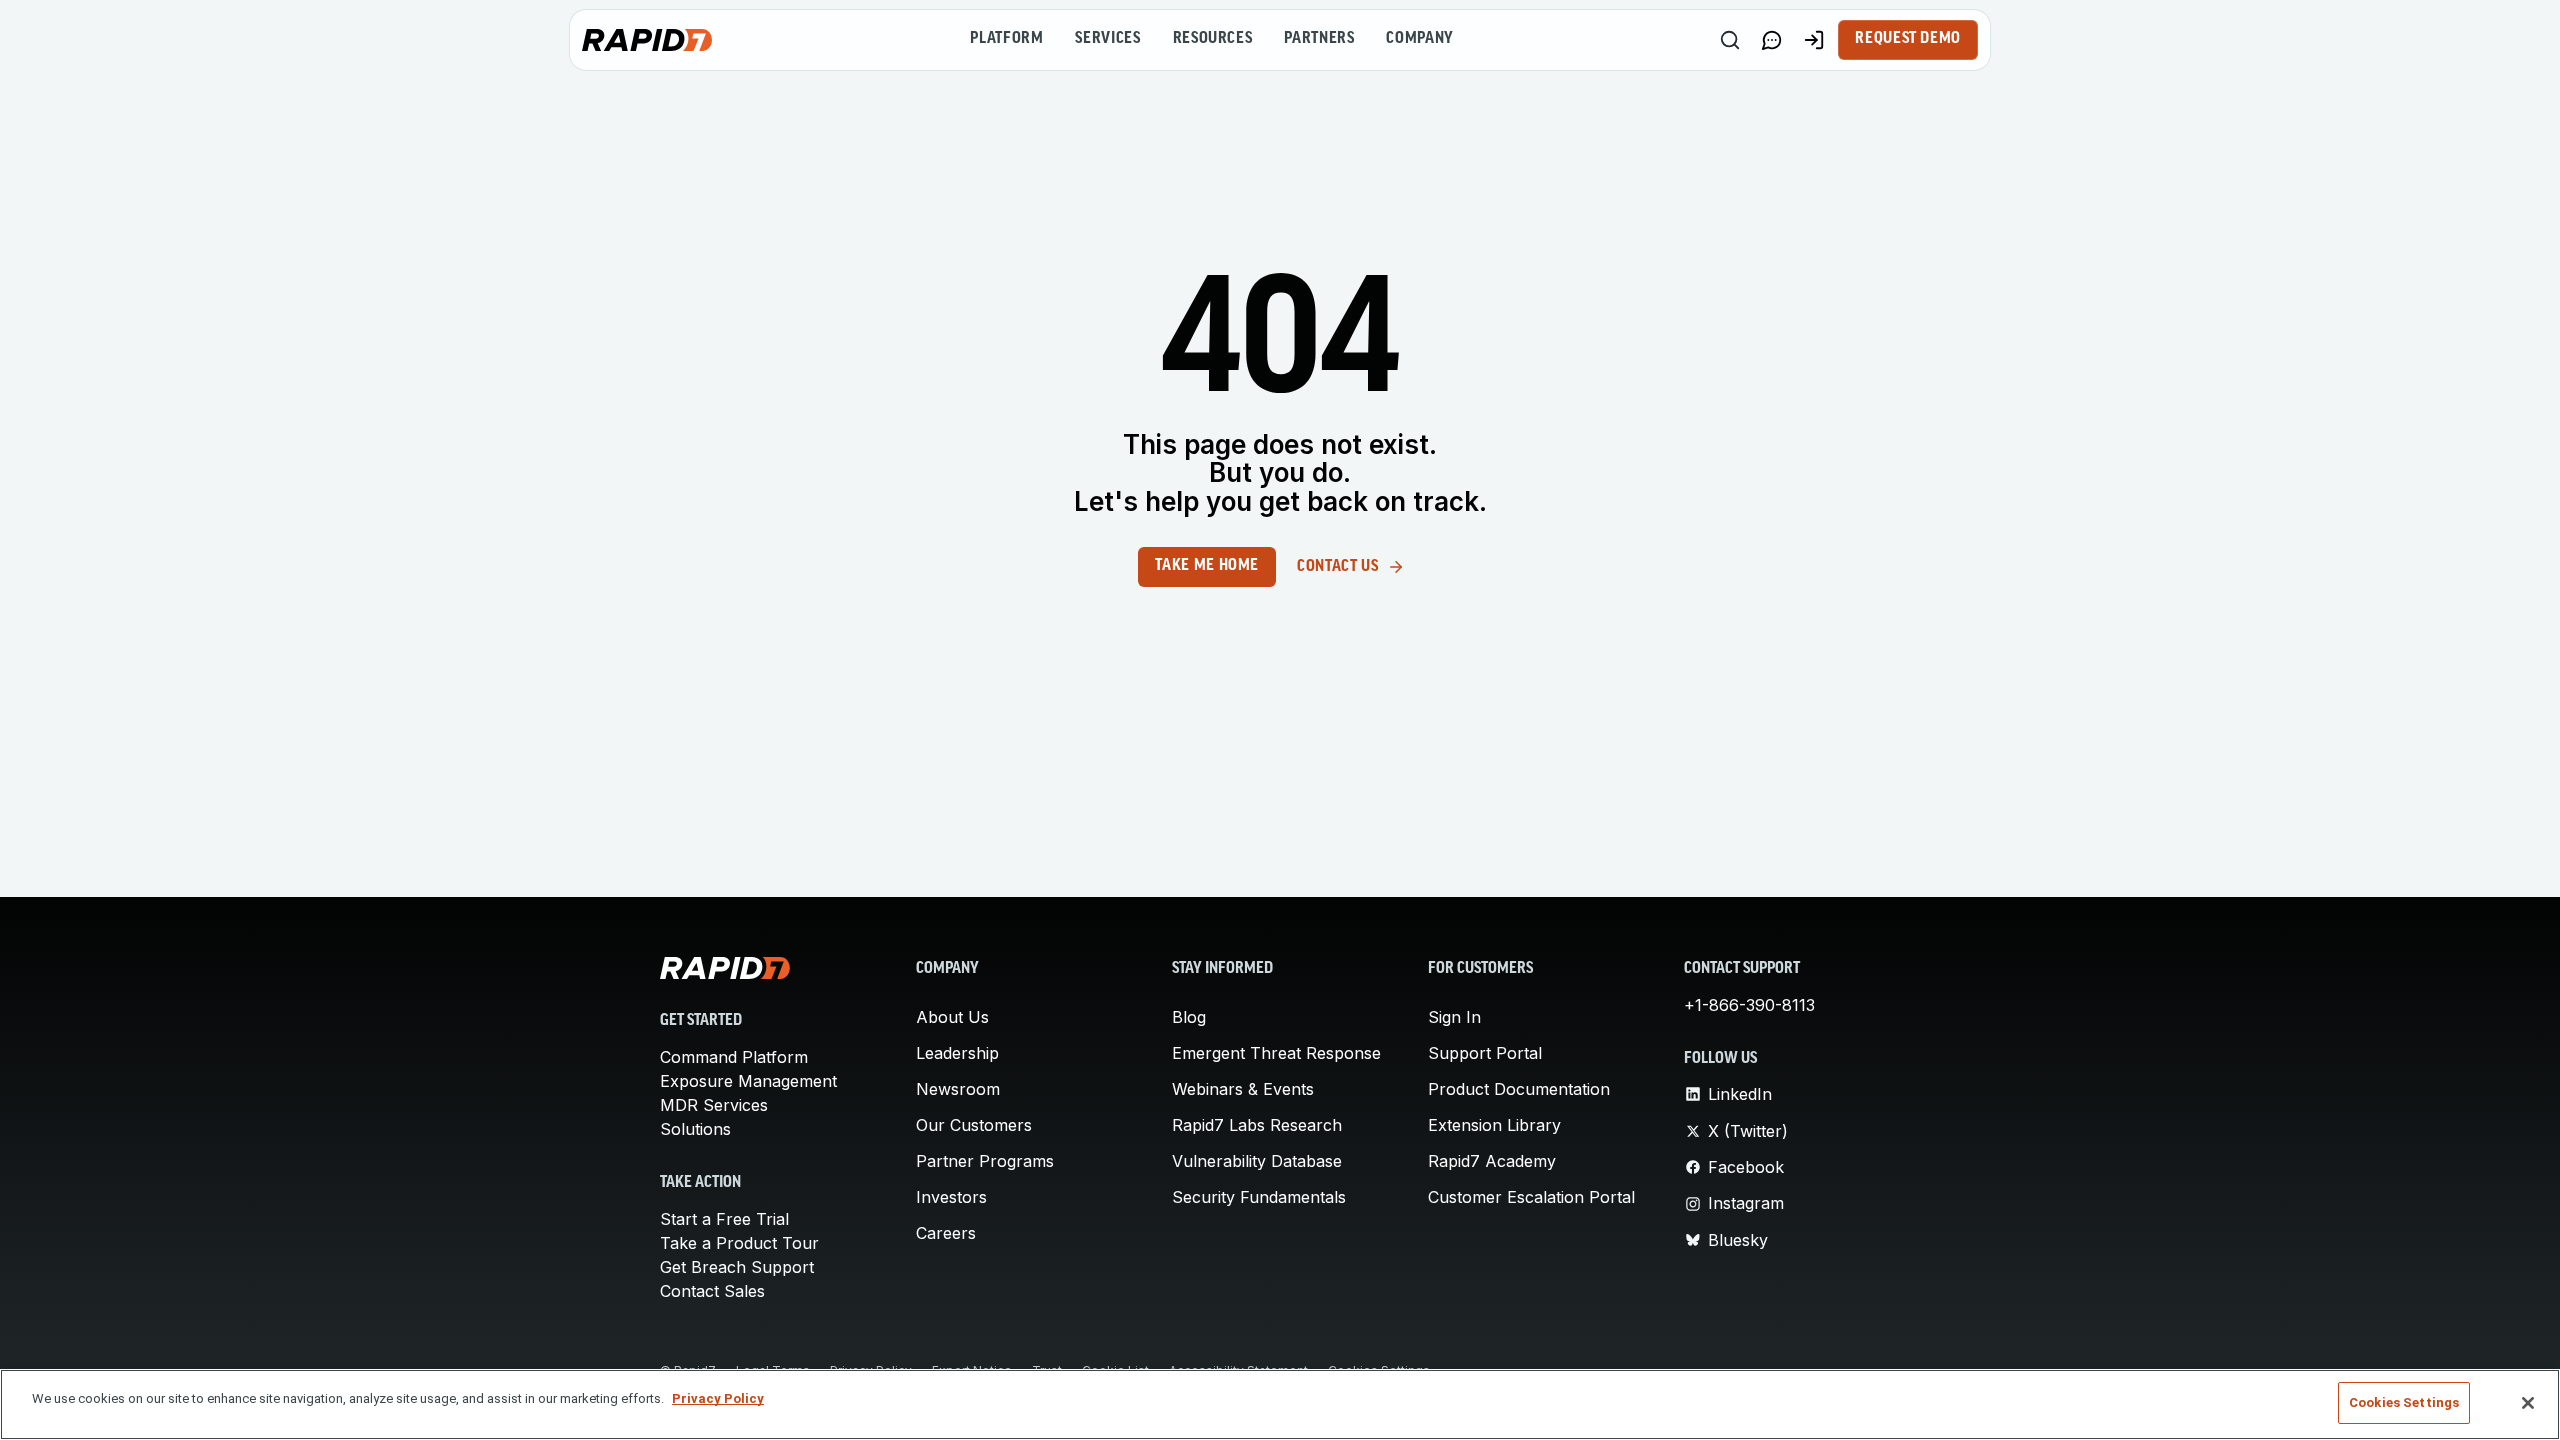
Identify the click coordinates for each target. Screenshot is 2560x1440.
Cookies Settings (2404, 1402)
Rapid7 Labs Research (1257, 1125)
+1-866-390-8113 (1749, 1005)
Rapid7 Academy (1492, 1161)
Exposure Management (748, 1081)
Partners (1319, 39)
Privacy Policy (718, 1398)
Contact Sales (712, 1291)
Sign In (1454, 1017)
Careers (946, 1233)
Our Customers (974, 1125)
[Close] (2528, 1403)
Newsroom (958, 1089)
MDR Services (714, 1105)
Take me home (1207, 566)
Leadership (957, 1053)
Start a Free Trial (724, 1219)
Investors (951, 1197)
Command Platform (734, 1057)
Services (1107, 39)
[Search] (1730, 40)
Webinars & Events (1243, 1089)
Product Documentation (1519, 1089)
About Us (952, 1017)
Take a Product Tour (739, 1243)
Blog (1189, 1017)
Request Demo (1908, 39)
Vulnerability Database (1257, 1161)
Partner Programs (985, 1161)
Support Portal (1485, 1053)
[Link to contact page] (1772, 40)
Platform (1006, 39)
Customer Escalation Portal (1531, 1197)
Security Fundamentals (1259, 1197)
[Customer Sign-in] (1814, 40)
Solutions (695, 1129)
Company (1419, 39)
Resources (1213, 39)
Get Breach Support (737, 1267)
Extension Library (1494, 1125)
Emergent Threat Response (1276, 1053)
